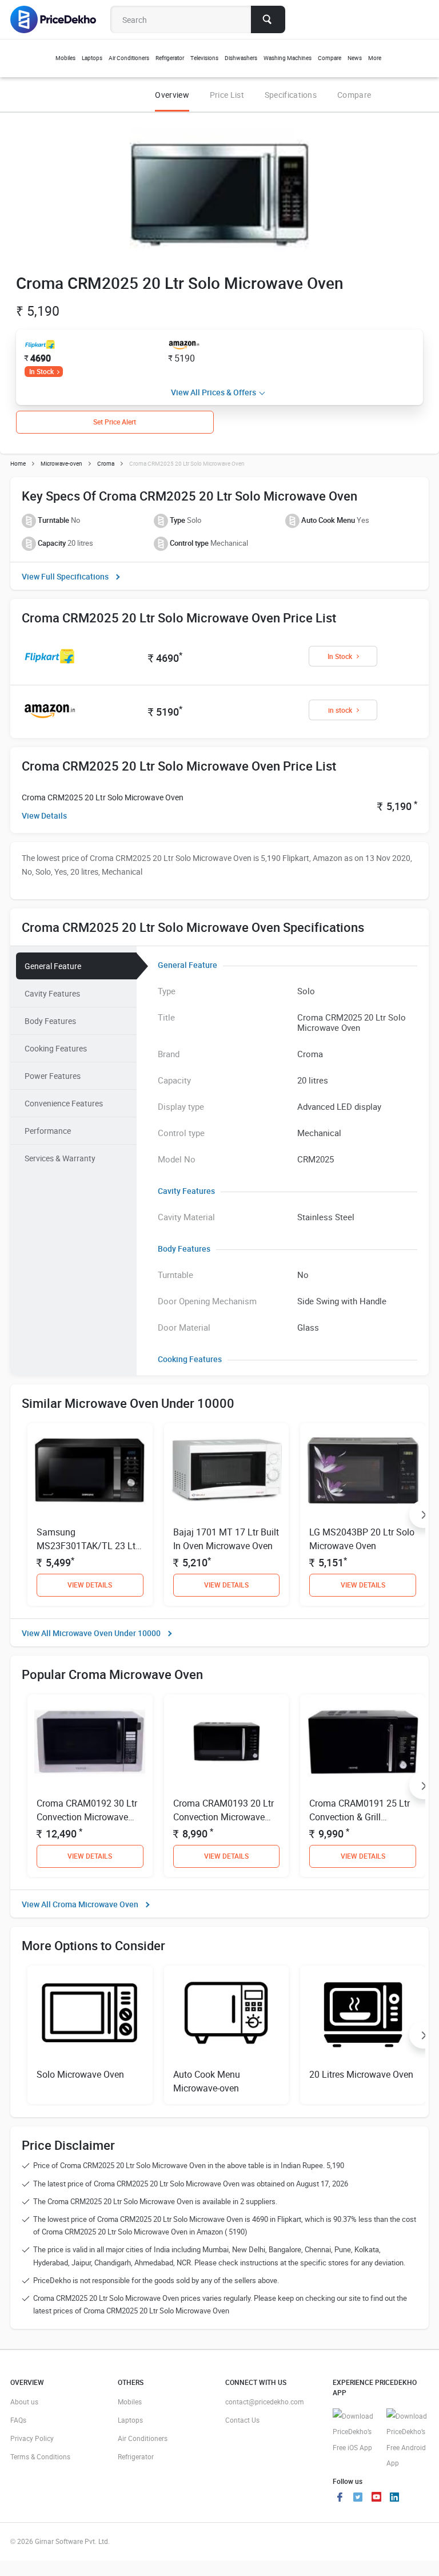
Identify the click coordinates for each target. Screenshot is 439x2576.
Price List (227, 95)
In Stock (41, 371)
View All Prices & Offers (213, 392)
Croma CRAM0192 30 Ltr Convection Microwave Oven (87, 1817)
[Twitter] (358, 2498)
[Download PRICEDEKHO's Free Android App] (408, 2440)
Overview (172, 95)
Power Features (53, 1076)
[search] (268, 19)
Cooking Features (56, 1048)
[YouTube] (376, 2498)
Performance (48, 1131)
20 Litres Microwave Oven (361, 2074)
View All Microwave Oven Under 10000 (91, 1633)
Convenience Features (64, 1103)
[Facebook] (340, 2498)
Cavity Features (52, 993)
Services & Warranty (60, 1158)
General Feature (53, 966)
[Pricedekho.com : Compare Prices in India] (61, 19)
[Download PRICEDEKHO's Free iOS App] (354, 2432)
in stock (340, 710)
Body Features (50, 1021)
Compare (354, 95)
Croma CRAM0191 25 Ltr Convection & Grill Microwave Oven (360, 1817)
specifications (291, 95)
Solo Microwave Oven (80, 2074)
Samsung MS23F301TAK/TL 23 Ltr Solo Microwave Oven (87, 1546)
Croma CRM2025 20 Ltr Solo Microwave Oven (103, 797)
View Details (44, 815)
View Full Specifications (65, 576)
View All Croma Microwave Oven (80, 1904)
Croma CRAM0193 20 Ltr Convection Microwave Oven (224, 1817)
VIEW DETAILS (90, 1585)
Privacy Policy (32, 2438)
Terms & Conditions (40, 2456)
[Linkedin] (394, 2498)
